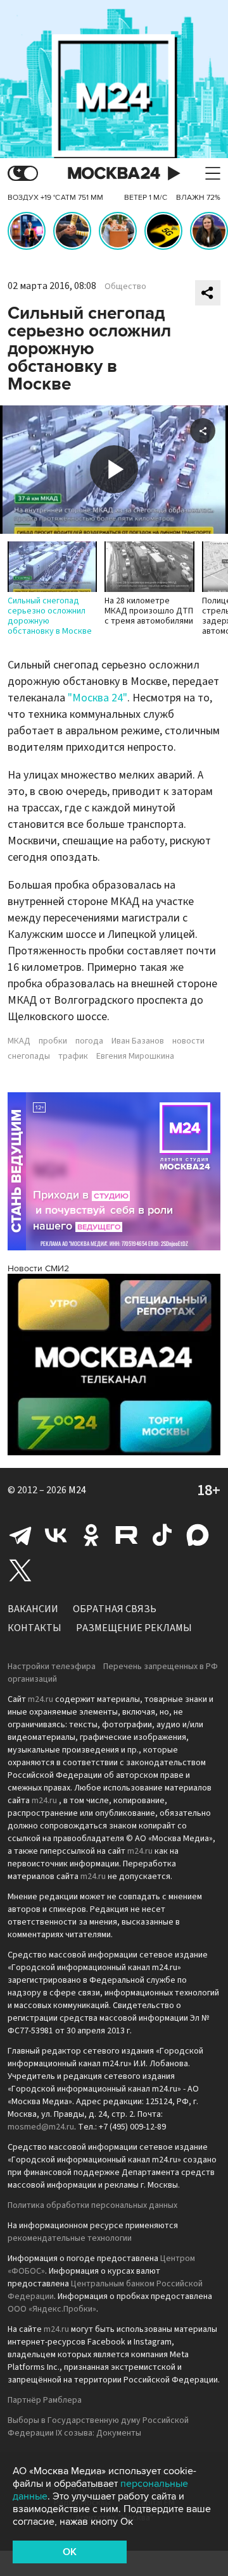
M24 (77, 1490)
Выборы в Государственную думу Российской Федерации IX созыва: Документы (98, 2427)
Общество (125, 287)
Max (198, 1535)
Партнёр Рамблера (45, 2400)
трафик (73, 1056)
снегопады (29, 1056)
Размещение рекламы (134, 1628)
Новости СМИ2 (38, 1268)
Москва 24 (114, 174)
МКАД (19, 1041)
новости (188, 1041)
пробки (53, 1041)
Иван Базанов (138, 1041)
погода (89, 1041)
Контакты (35, 1628)
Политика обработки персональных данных (92, 2205)
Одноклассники (91, 1535)
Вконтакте (56, 1535)
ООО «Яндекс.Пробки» (52, 2309)
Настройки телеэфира (52, 1667)
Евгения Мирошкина (135, 1056)
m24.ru (41, 1699)
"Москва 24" (98, 698)
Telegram (20, 1535)
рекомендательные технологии (70, 2238)
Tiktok (162, 1535)
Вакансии (33, 1609)
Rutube (127, 1535)
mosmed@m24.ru (41, 2127)
